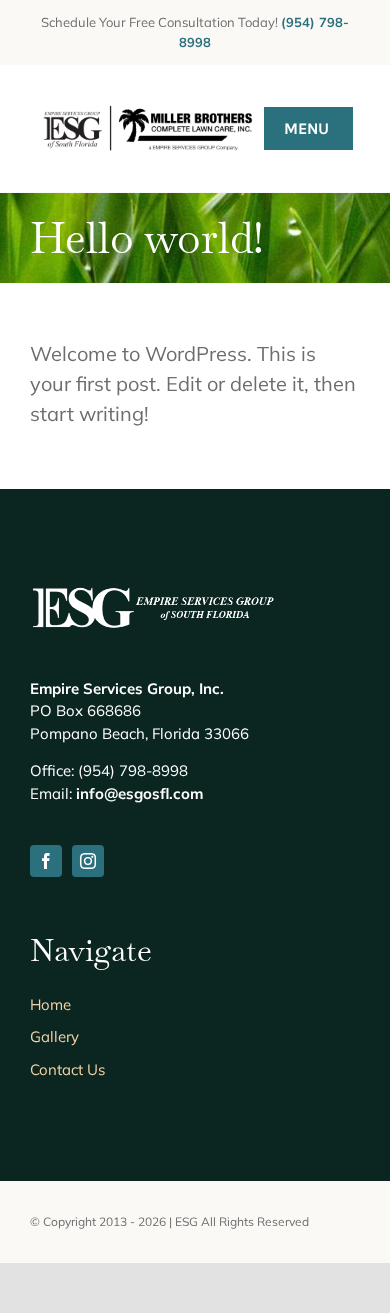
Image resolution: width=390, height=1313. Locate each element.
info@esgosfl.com (139, 793)
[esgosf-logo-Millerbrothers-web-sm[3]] (148, 104)
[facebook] (46, 861)
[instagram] (88, 861)
